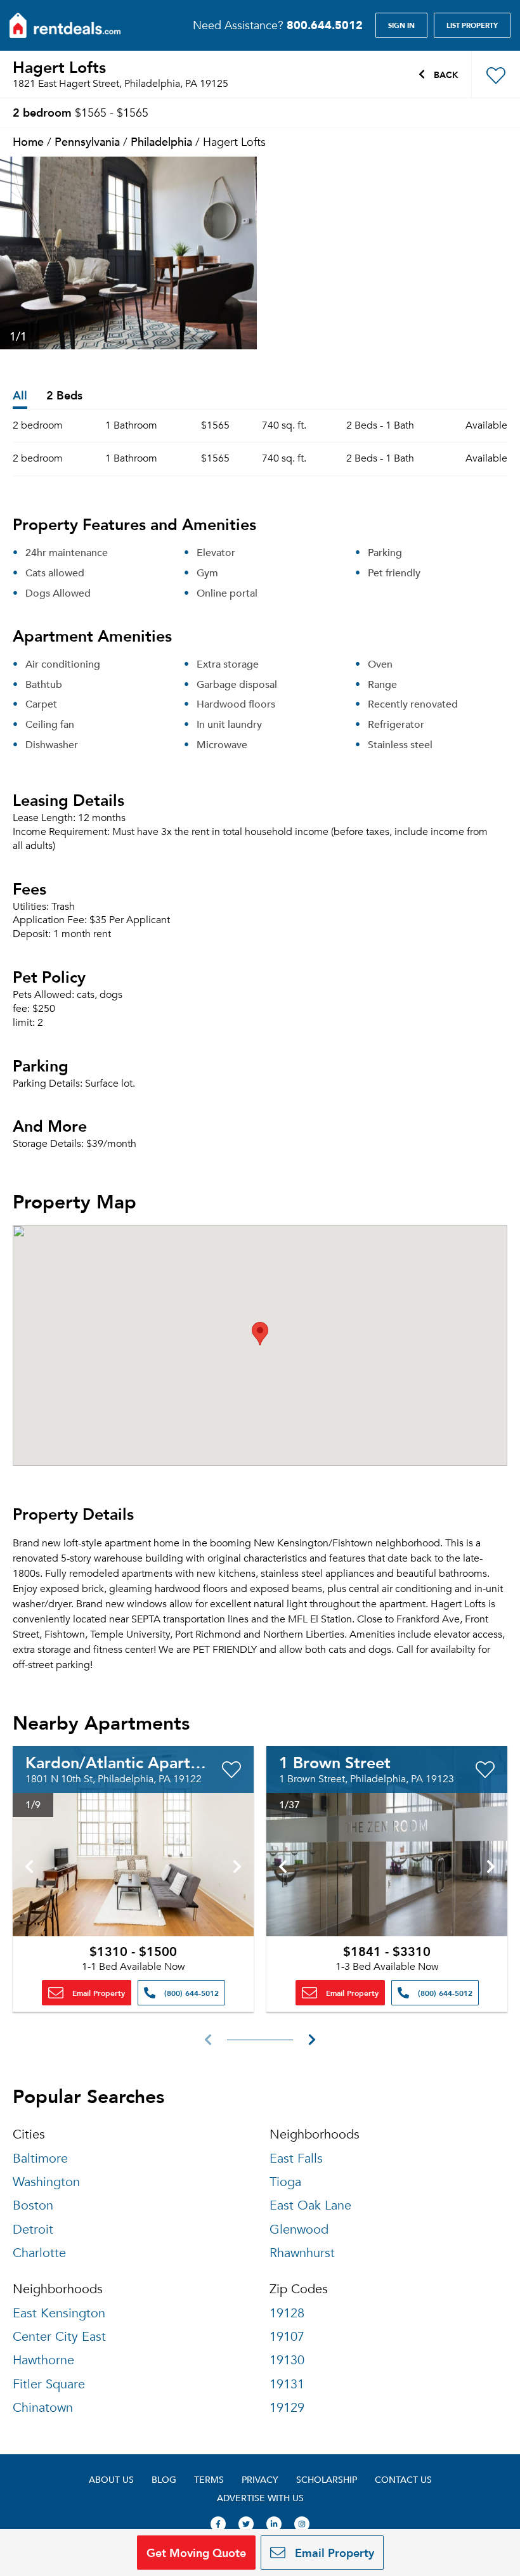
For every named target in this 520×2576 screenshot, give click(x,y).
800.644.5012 (325, 25)
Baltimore (40, 2159)
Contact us (403, 2479)
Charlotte (39, 2253)
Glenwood (299, 2230)
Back (445, 74)
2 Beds (64, 396)
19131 (287, 2384)
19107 (287, 2337)
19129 (287, 2408)
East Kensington (59, 2313)
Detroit (33, 2230)
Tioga (285, 2182)
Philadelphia (161, 141)
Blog (164, 2479)
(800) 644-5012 (190, 1993)
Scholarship (327, 2479)
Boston (33, 2205)
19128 (287, 2313)
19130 (287, 2360)
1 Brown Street (335, 1762)
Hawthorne (43, 2360)
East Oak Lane (310, 2205)
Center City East (59, 2337)
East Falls (296, 2159)
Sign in (401, 25)
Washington (46, 2182)
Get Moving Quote (196, 2552)
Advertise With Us (260, 2498)
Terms (209, 2479)
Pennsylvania (87, 141)
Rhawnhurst (302, 2253)
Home (28, 141)
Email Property (97, 1993)
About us (111, 2479)
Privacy (260, 2479)
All (20, 396)
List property (472, 25)
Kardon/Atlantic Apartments (130, 1762)
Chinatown (43, 2408)
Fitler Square (49, 2384)
